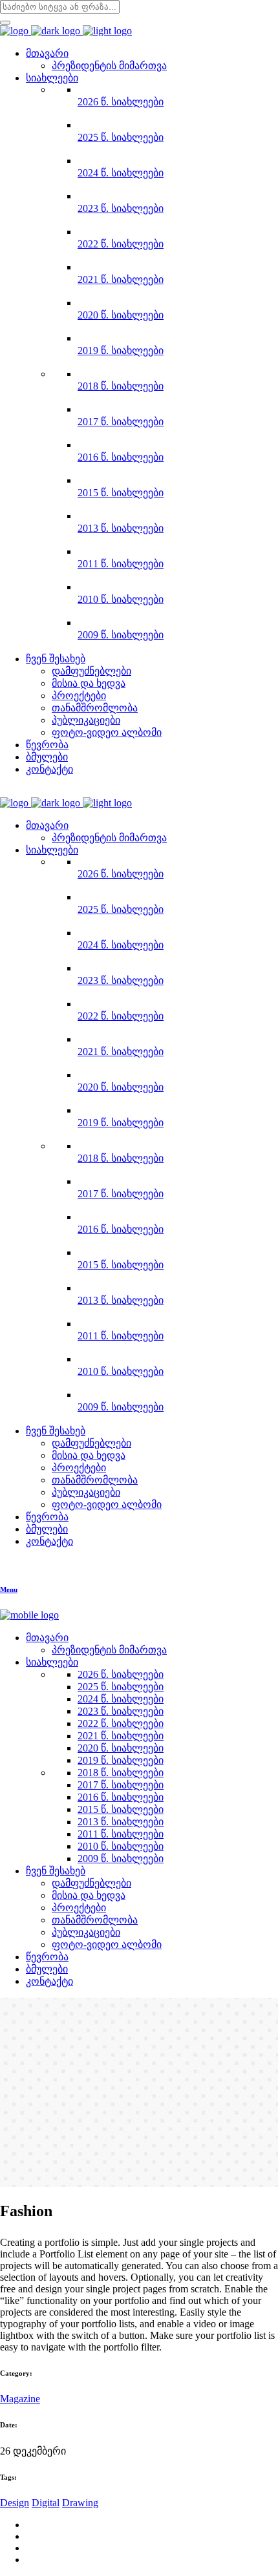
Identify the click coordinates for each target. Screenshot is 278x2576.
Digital (46, 2503)
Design (15, 2503)
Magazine (20, 2399)
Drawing (80, 2503)
